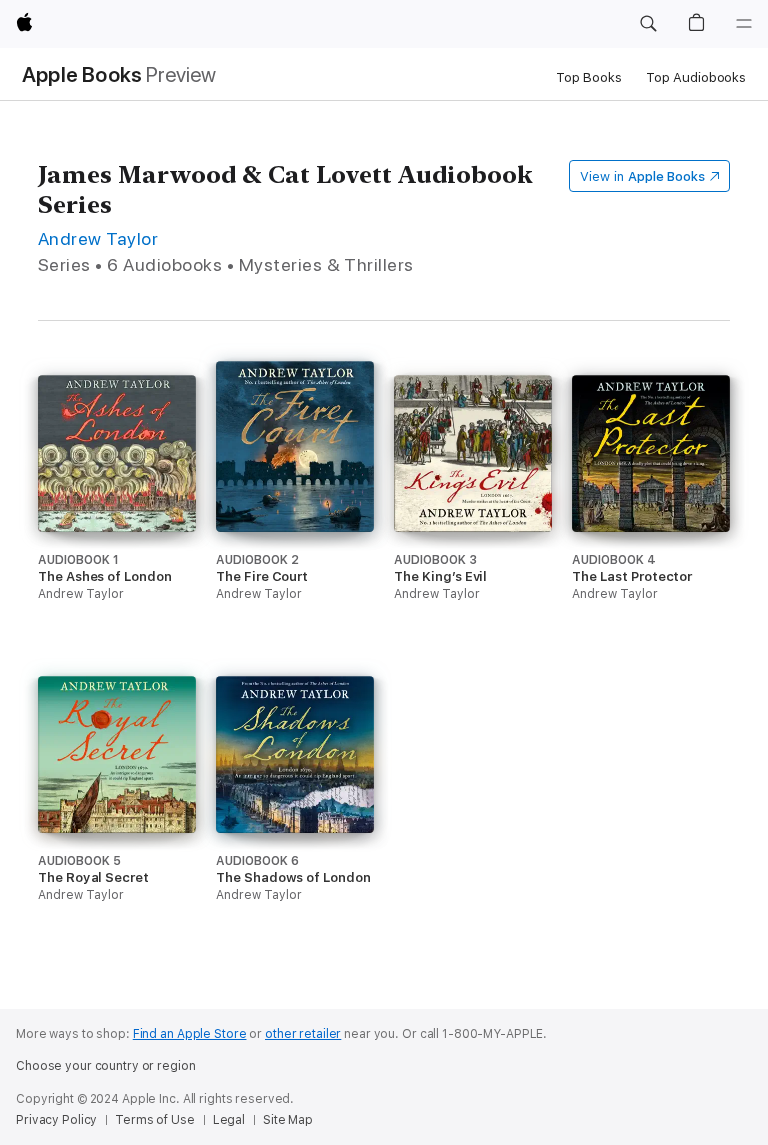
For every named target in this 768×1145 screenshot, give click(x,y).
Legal (229, 1120)
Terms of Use (155, 1120)
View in (642, 176)
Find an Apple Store (190, 1034)
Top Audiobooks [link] (696, 77)
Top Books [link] (589, 77)
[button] (648, 24)
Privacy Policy (56, 1120)
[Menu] (744, 24)
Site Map (288, 1120)
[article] (117, 525)
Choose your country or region (106, 1066)
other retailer (303, 1034)
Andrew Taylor (98, 238)
